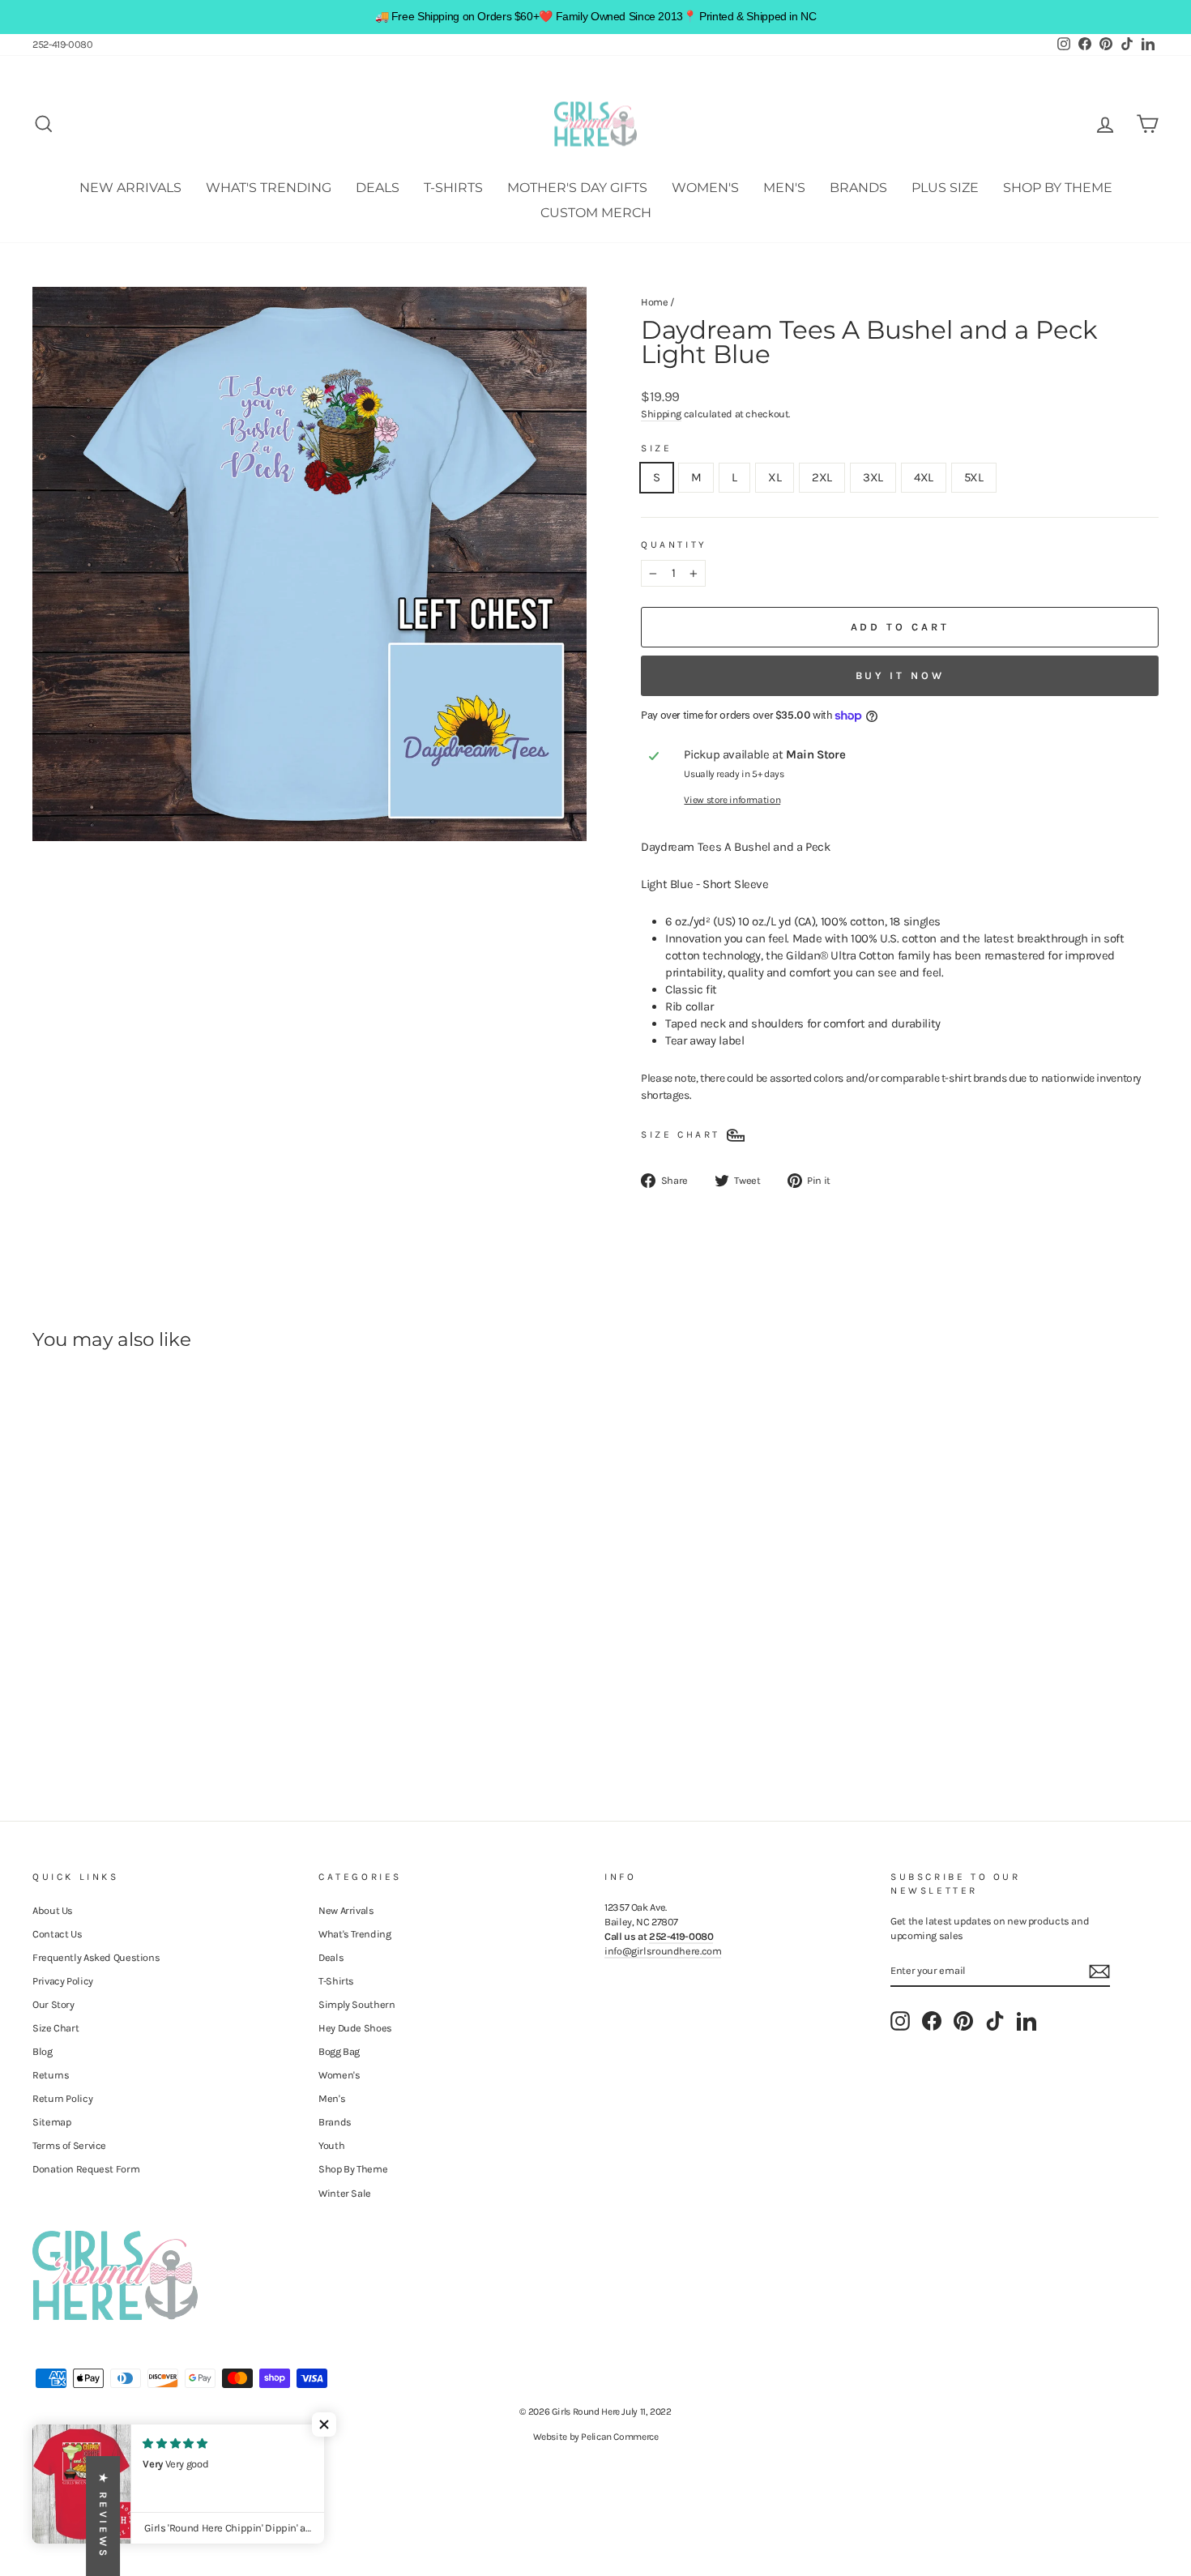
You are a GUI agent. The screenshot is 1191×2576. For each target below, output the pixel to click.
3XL (873, 477)
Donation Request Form (86, 2169)
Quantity (674, 545)
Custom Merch (596, 213)
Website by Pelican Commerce (596, 2437)
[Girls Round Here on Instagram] (900, 2021)
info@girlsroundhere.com (663, 1951)
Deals (378, 188)
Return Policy (62, 2098)
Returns (51, 2075)
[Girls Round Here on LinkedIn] (1027, 2021)
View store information (732, 800)
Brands (858, 188)
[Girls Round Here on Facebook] (932, 2021)
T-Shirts (453, 188)
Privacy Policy (63, 1981)
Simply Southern (356, 2004)
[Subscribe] (1099, 1972)
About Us (53, 1910)
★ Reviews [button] (103, 2516)
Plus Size (945, 188)
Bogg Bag (339, 2051)
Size (656, 448)
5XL (974, 477)
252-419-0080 (63, 44)
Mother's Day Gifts (577, 188)
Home (655, 302)
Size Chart (55, 2028)
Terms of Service (69, 2145)
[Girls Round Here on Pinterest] (963, 2021)
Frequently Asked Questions (96, 1957)
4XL (924, 477)
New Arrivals (130, 188)
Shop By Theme (1058, 188)
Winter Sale (345, 2193)
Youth (331, 2145)
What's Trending (269, 188)
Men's (784, 188)
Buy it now (900, 675)
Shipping (661, 414)
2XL (822, 477)
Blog (43, 2051)
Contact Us (57, 1934)
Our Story (53, 2004)
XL (775, 477)
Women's (705, 188)
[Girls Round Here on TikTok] (995, 2021)
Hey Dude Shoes (355, 2028)
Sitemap (51, 2122)
